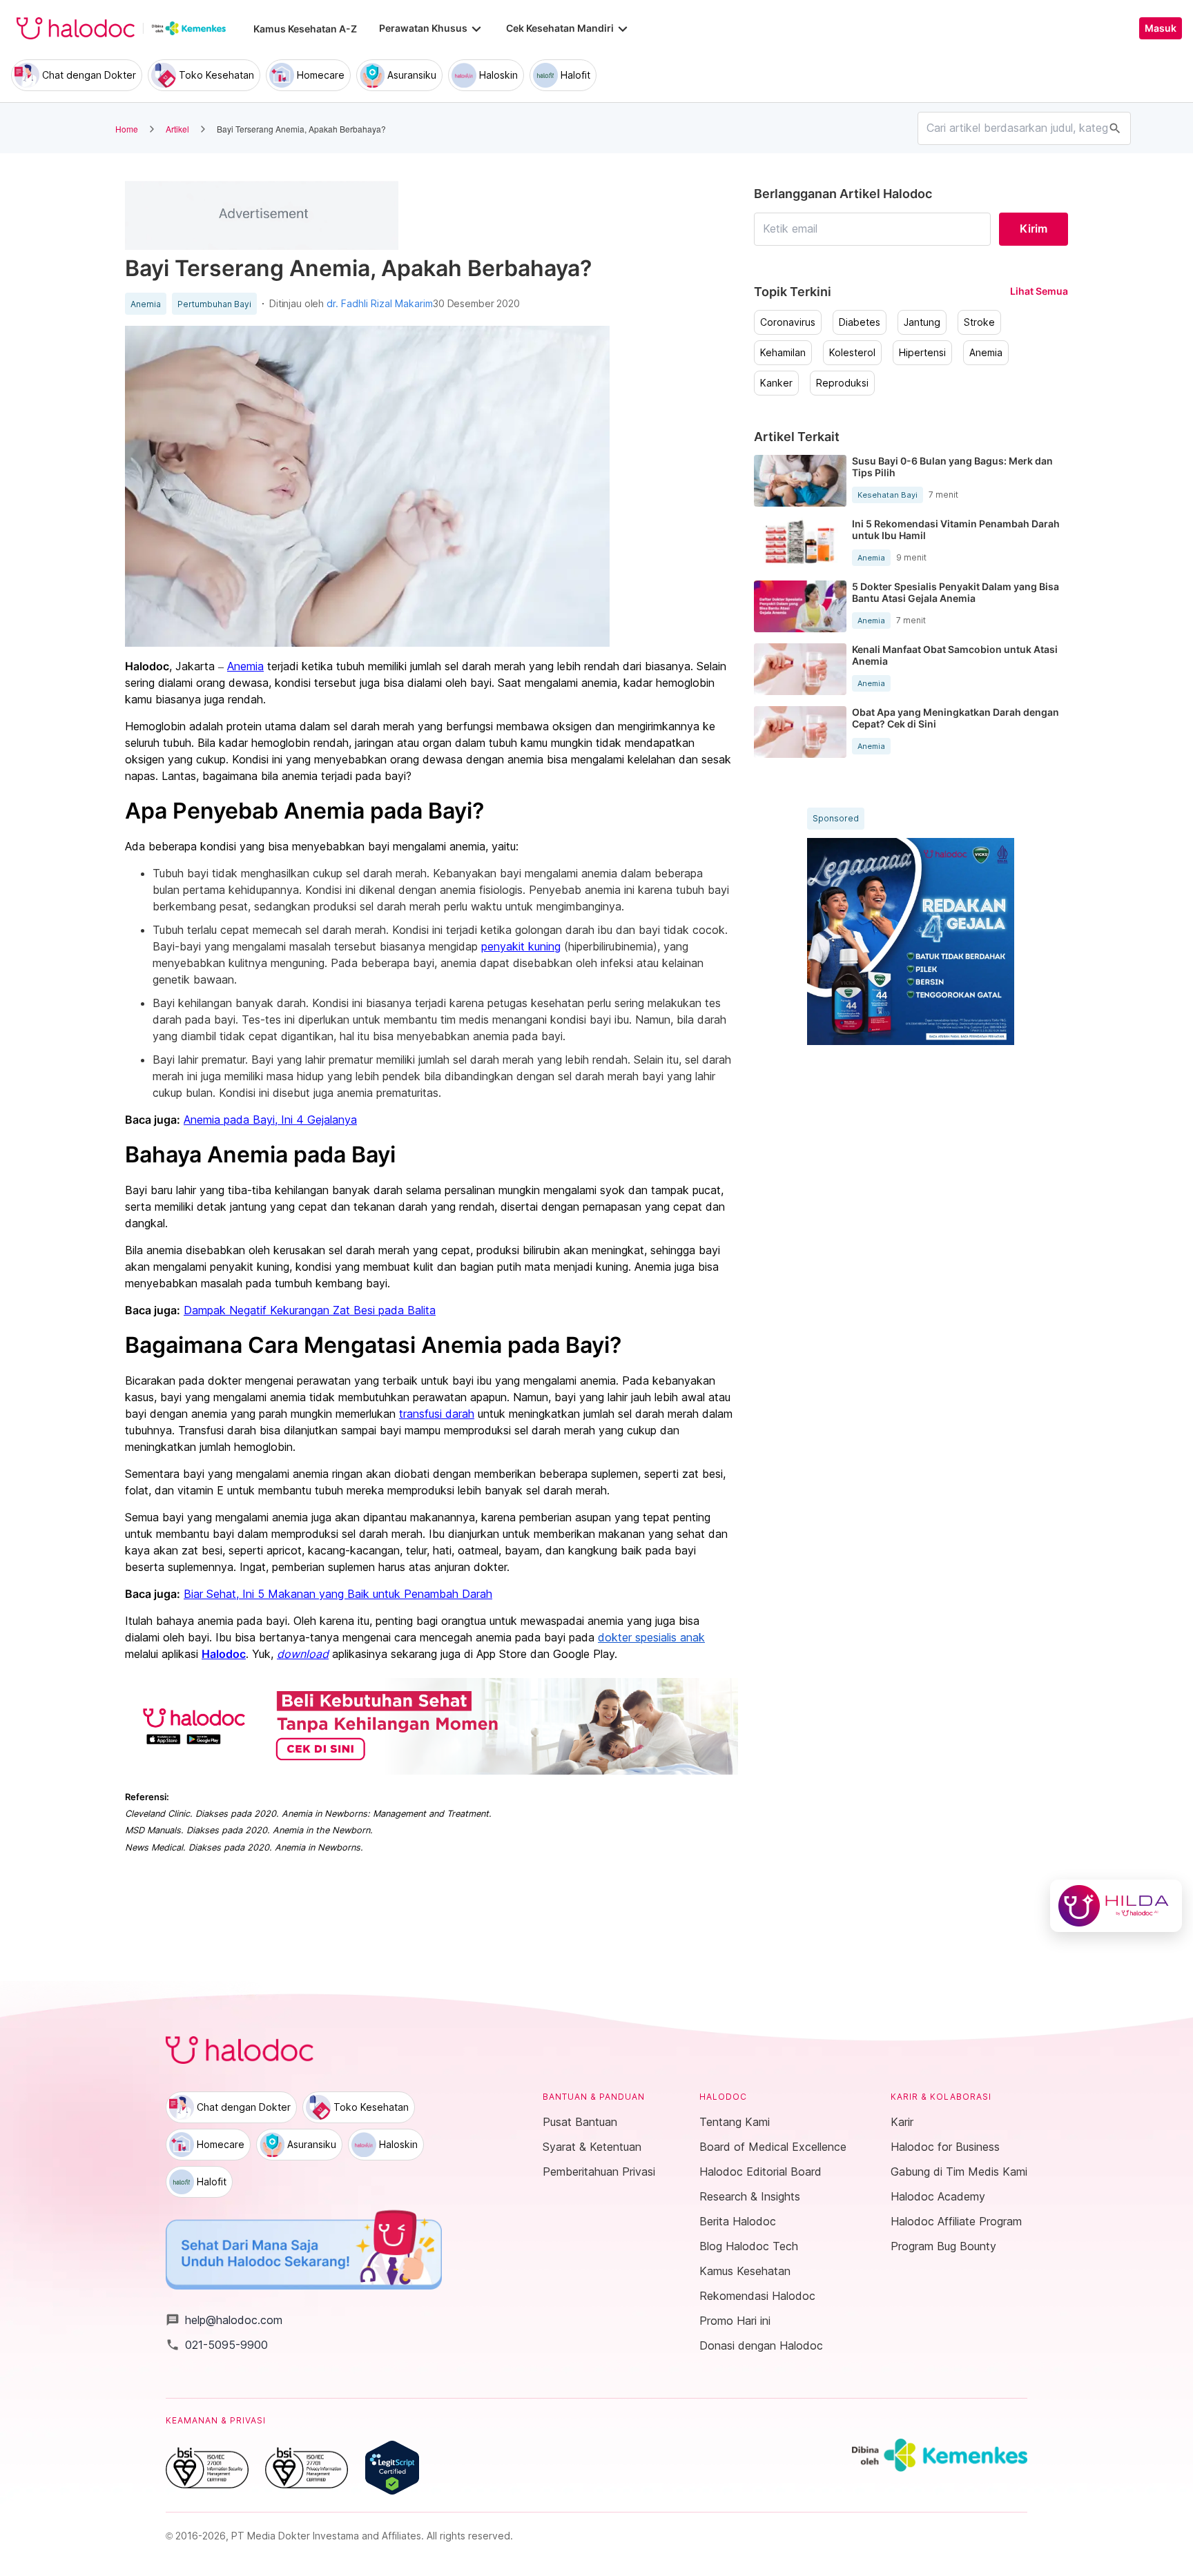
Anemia (146, 304)
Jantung (922, 322)
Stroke (979, 322)
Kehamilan (783, 353)
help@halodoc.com (224, 2320)
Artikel (177, 129)
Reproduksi (842, 383)
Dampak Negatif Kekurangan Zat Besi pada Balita (310, 1310)
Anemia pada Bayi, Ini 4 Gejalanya (270, 1120)
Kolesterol (852, 353)
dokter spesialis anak (651, 1637)
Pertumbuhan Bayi (214, 304)
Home (127, 129)
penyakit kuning (521, 946)
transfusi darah (437, 1414)
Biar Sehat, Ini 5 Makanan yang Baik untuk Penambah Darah (338, 1594)
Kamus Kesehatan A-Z (305, 29)
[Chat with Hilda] (1116, 1906)
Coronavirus (788, 322)
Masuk (1161, 28)
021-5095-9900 (217, 2345)
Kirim (1034, 228)
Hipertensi (922, 353)
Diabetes (860, 322)
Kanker (776, 383)
